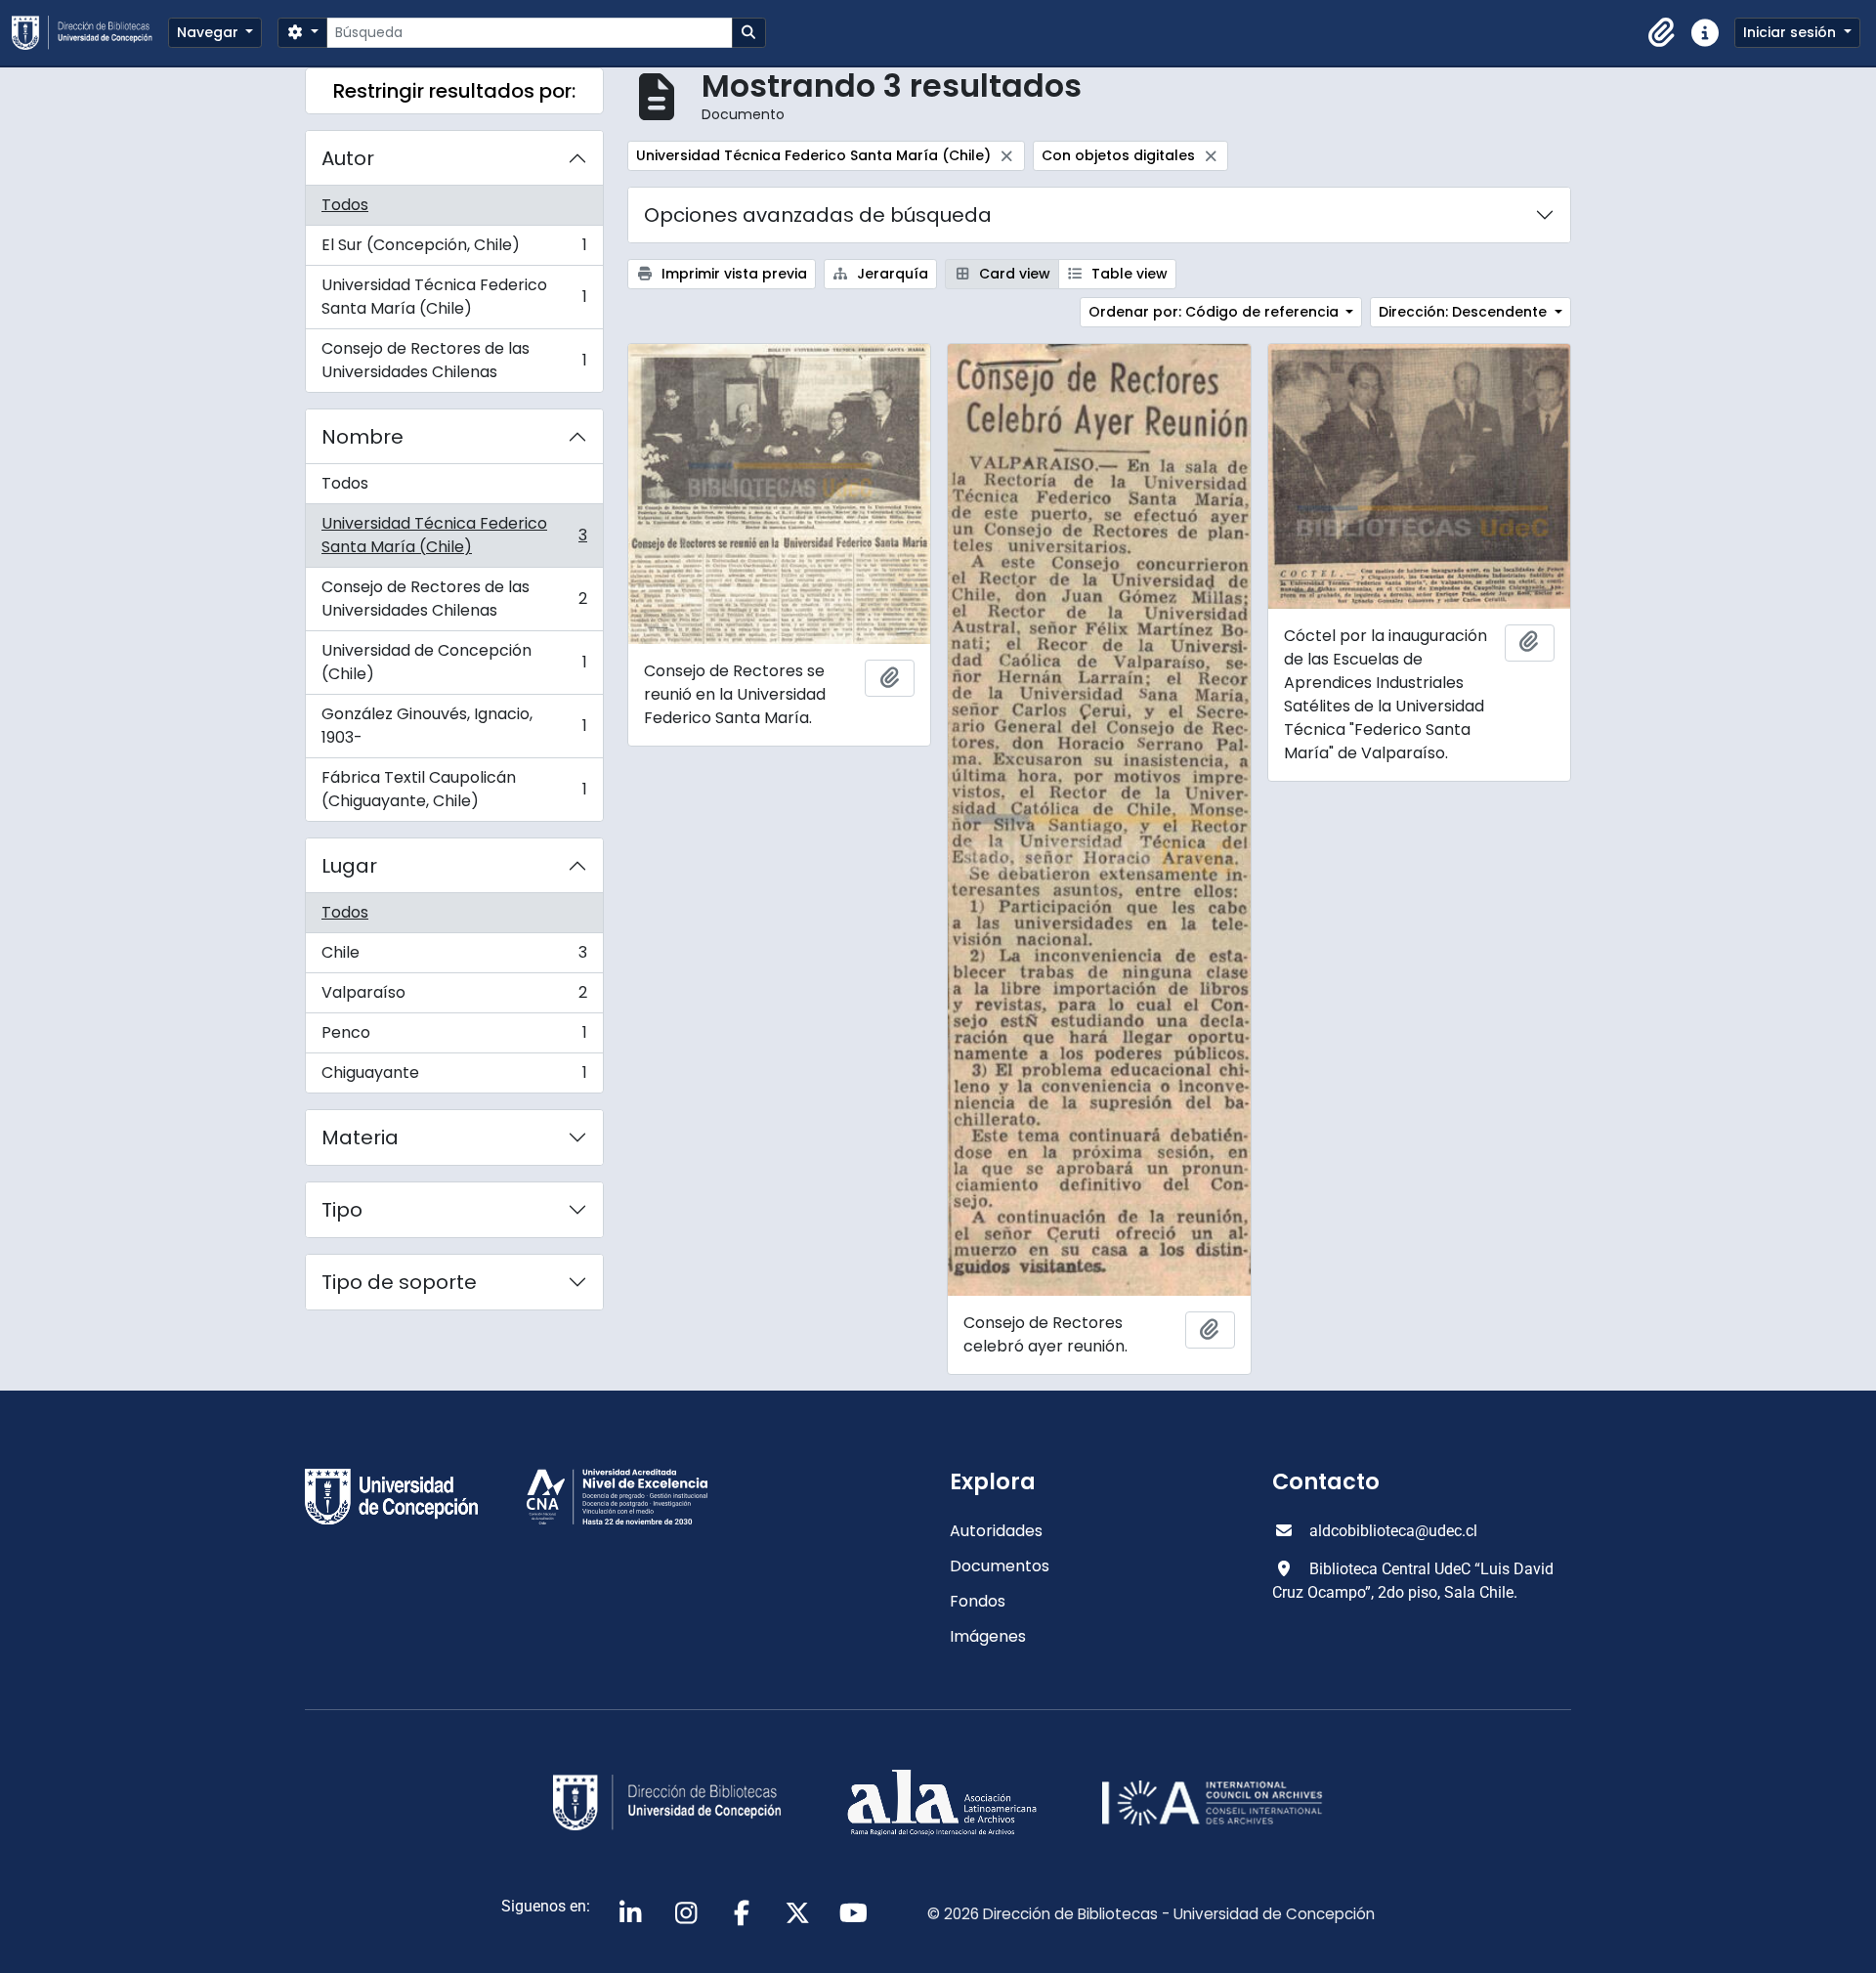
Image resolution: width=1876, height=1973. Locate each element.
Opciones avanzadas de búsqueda (818, 215)
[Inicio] (90, 33)
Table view (1128, 274)
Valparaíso (454, 997)
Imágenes (988, 1636)
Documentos (1000, 1566)
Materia (360, 1137)
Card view (1013, 274)
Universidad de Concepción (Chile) (454, 662)
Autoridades (996, 1531)
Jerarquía (891, 274)
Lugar (349, 866)
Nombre (362, 437)
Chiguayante (454, 1077)
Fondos (978, 1601)
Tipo (342, 1210)
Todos (345, 205)
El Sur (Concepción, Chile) (454, 250)
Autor (348, 158)
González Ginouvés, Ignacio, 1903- (454, 726)
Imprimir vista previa (732, 274)
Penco (454, 1037)
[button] (1662, 33)
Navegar (210, 32)
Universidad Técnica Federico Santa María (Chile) (454, 297)
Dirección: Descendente (1465, 312)
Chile (454, 957)
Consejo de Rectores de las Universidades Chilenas (454, 360)
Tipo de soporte (399, 1282)
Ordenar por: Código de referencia (1215, 312)
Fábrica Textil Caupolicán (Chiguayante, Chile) (454, 789)
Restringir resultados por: (454, 91)
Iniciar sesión (1791, 32)
